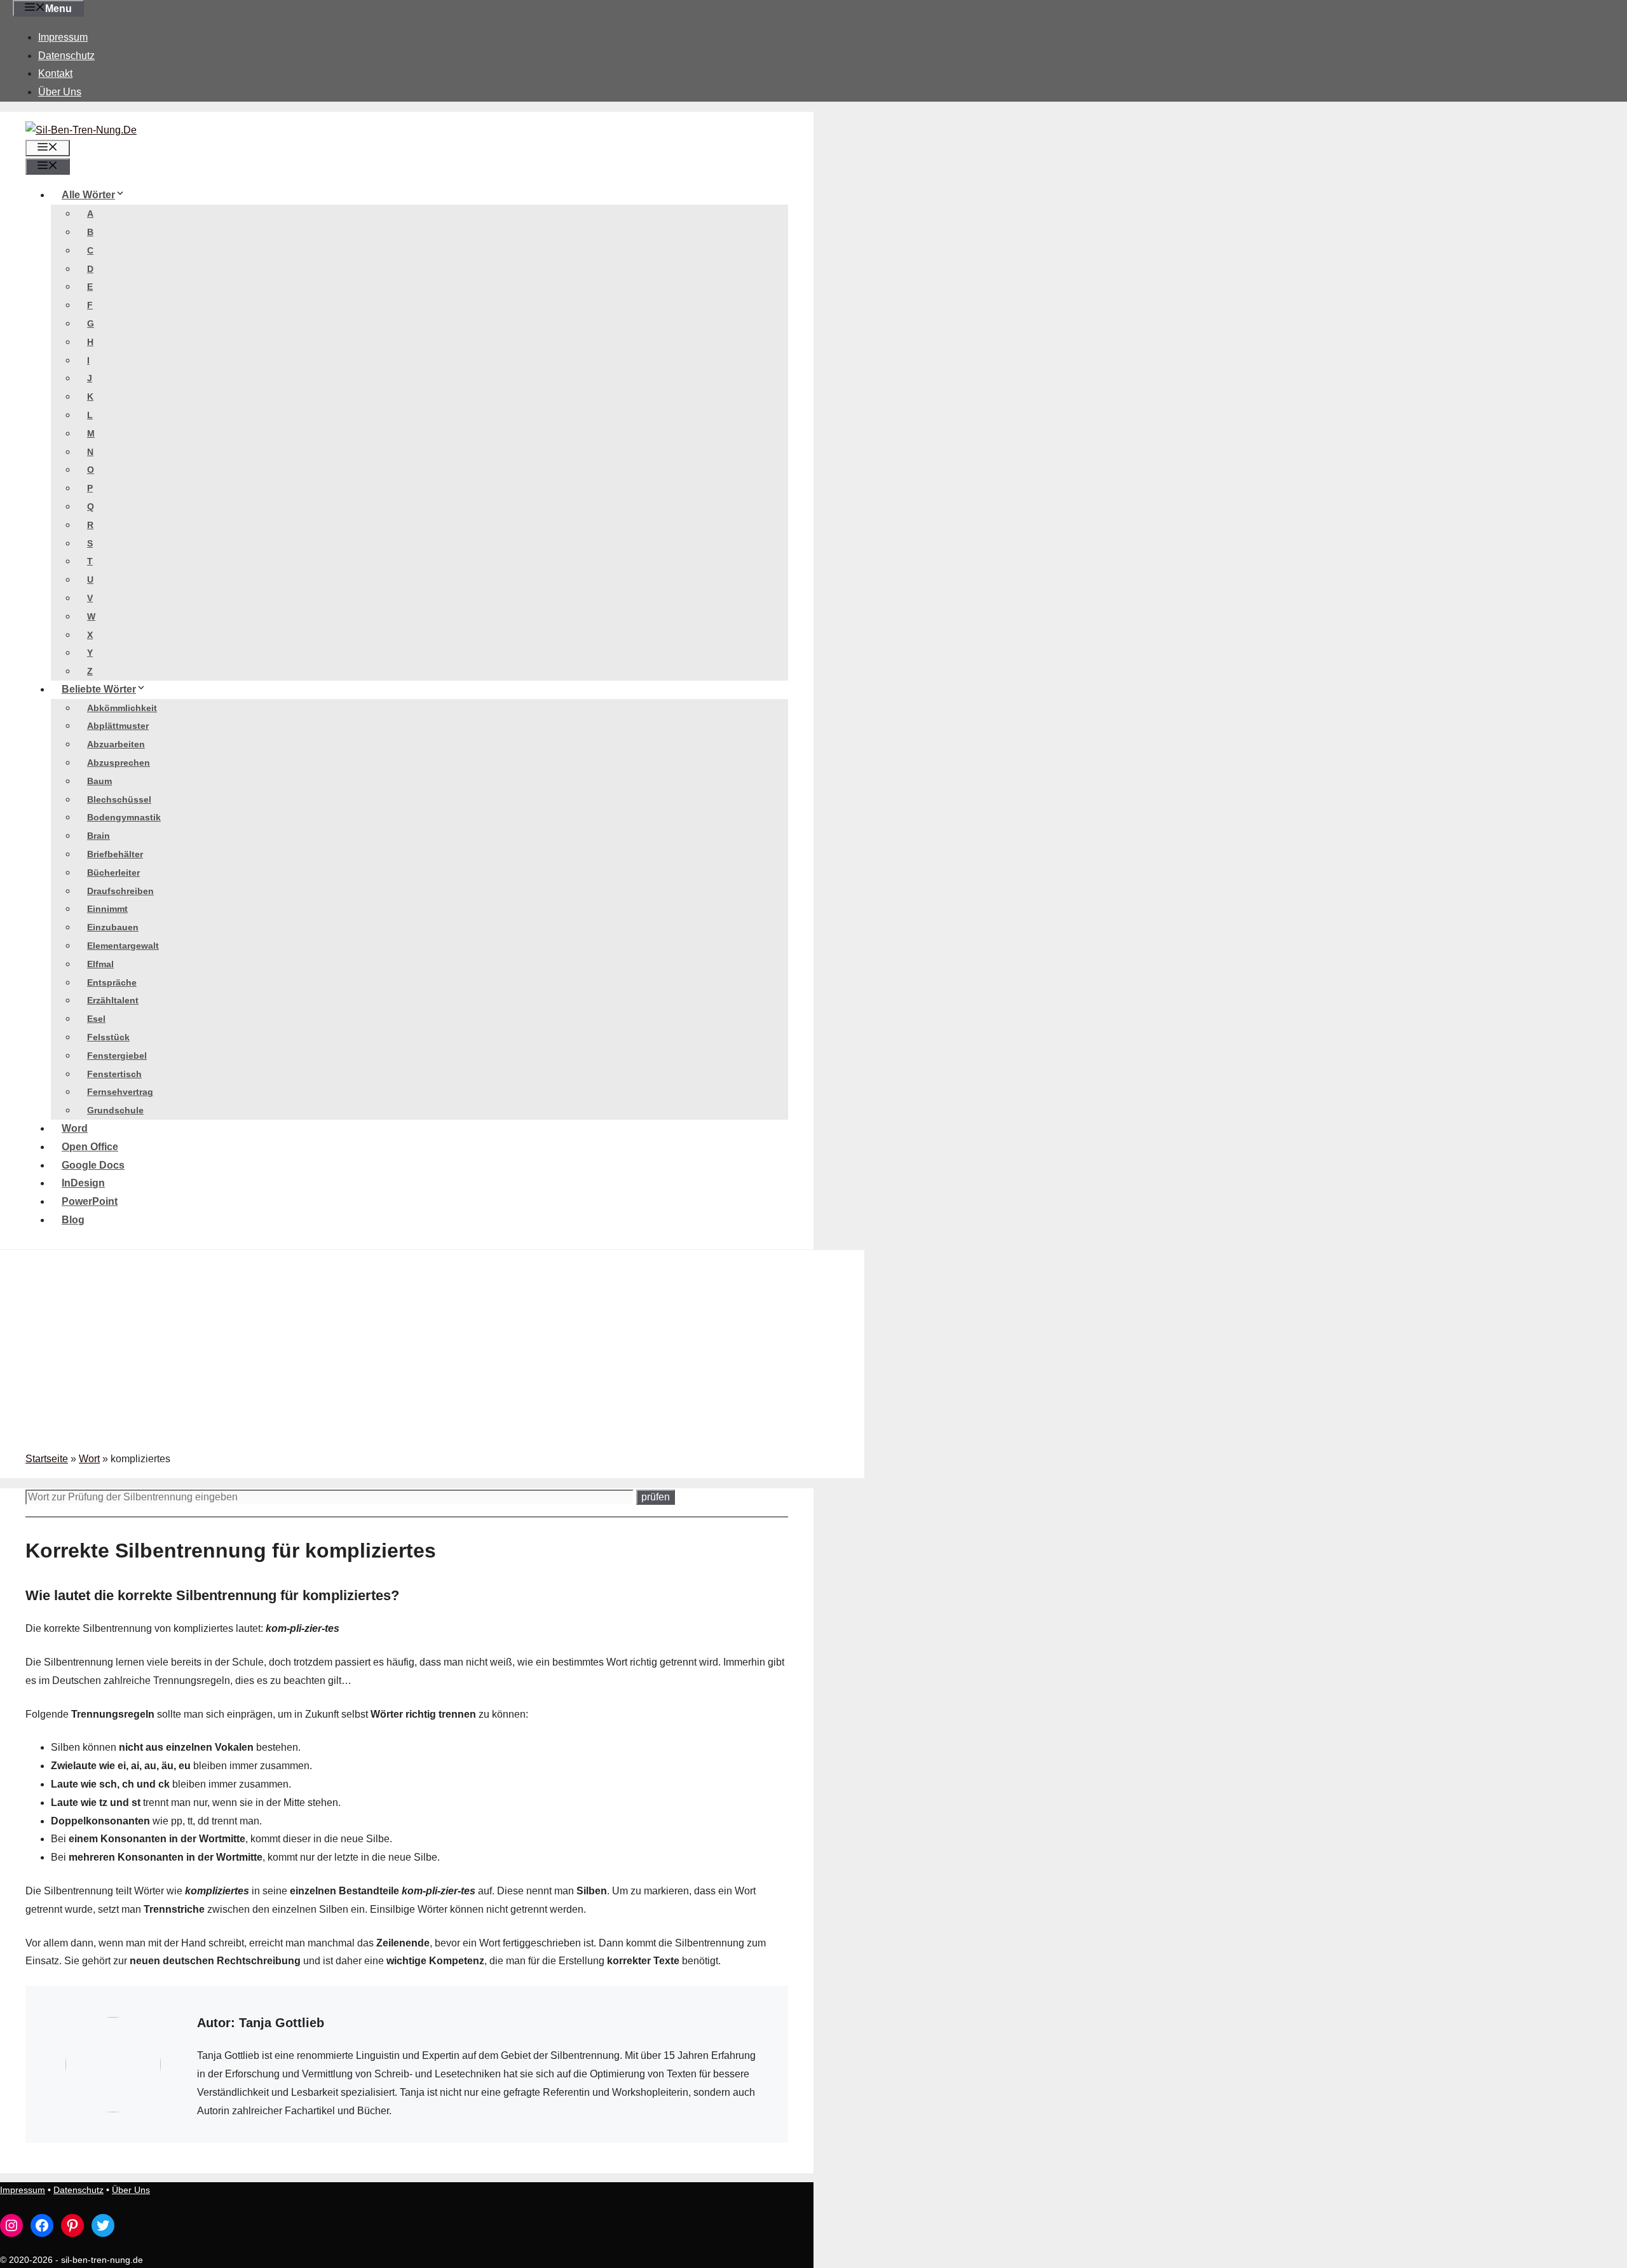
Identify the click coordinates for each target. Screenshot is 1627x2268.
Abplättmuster (118, 726)
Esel (96, 1019)
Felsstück (108, 1037)
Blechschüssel (119, 799)
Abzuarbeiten (116, 744)
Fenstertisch (114, 1074)
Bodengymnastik (124, 817)
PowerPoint (90, 1201)
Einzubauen (113, 927)
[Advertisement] (432, 1355)
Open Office (90, 1147)
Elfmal (100, 964)
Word (75, 1128)
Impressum (63, 37)
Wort (89, 1459)
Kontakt (55, 73)
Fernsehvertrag (120, 1092)
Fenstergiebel (117, 1056)
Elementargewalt (123, 946)
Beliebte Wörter (99, 689)
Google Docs (93, 1165)
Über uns (60, 92)
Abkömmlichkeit (122, 708)
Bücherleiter (113, 873)
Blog (73, 1220)
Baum (99, 781)
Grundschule (115, 1110)
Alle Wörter (88, 195)
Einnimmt (107, 909)
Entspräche (112, 982)
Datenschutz (66, 56)
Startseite (47, 1459)
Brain (99, 836)
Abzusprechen (119, 763)
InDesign (83, 1183)
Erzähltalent (113, 1000)
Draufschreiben (120, 891)
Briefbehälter (115, 854)
